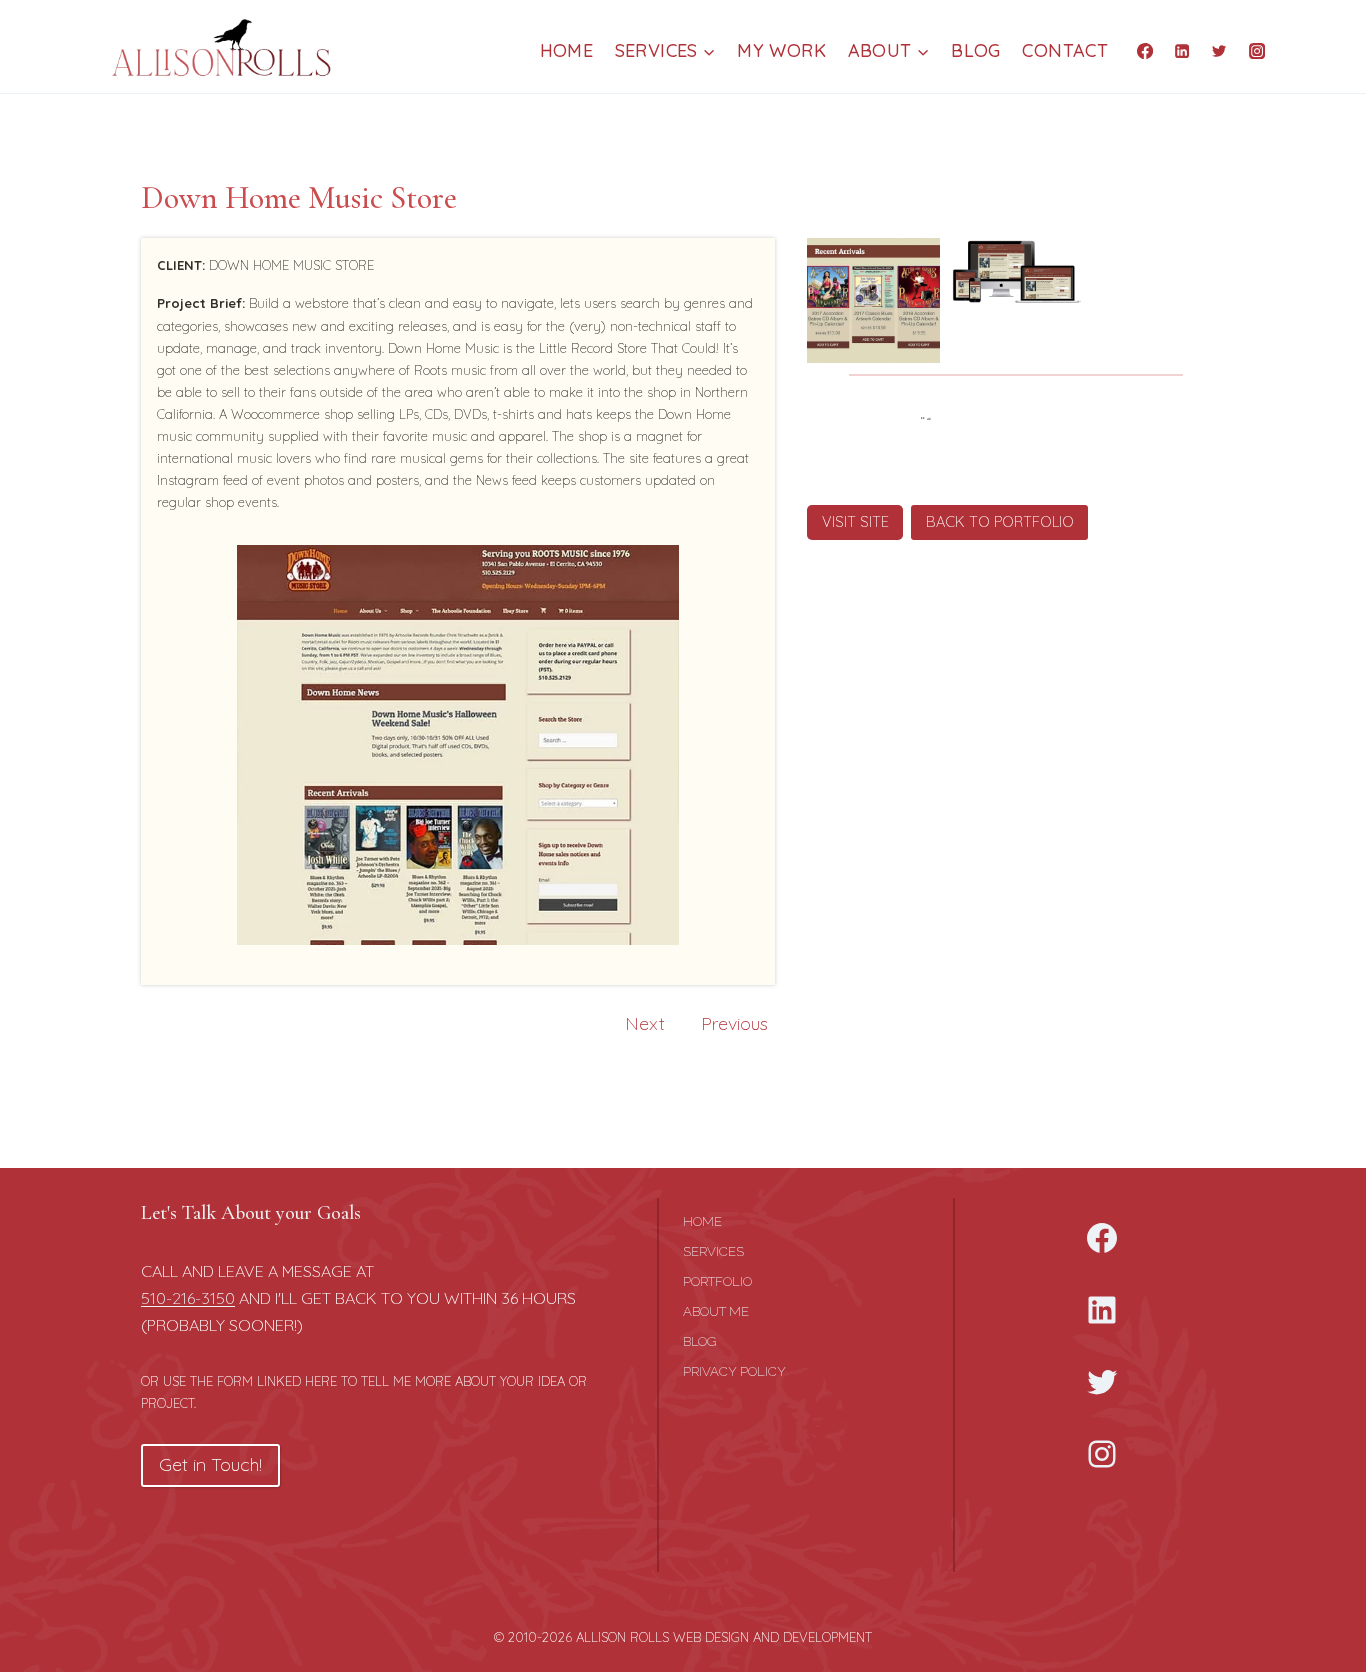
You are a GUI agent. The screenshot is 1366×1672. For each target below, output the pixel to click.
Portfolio (717, 1281)
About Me (716, 1311)
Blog (975, 50)
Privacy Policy (734, 1371)
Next (645, 1023)
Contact (1065, 50)
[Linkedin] (1182, 50)
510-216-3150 (188, 1298)
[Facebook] (1145, 50)
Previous (734, 1023)
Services (713, 1251)
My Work (781, 50)
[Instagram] (1257, 50)
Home (566, 50)
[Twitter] (1219, 50)
